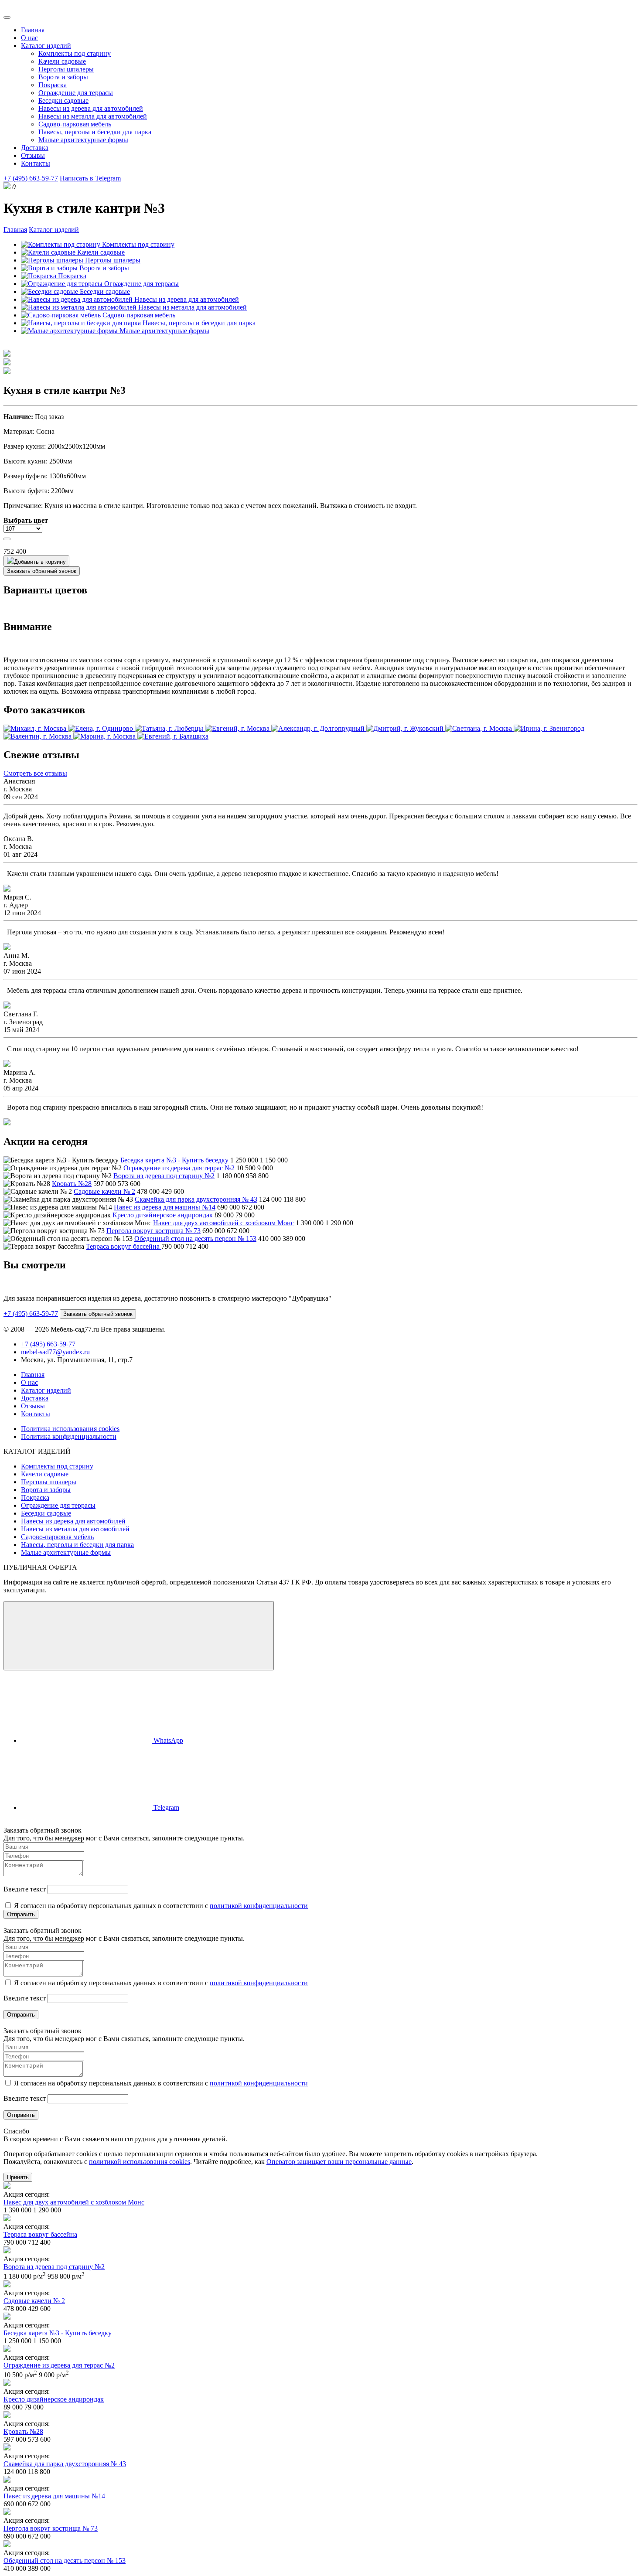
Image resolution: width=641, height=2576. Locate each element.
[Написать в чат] (139, 1636)
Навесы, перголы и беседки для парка (95, 132)
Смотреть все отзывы (35, 773)
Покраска (53, 85)
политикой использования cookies (140, 2162)
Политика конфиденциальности (69, 1436)
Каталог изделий (46, 46)
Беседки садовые (63, 101)
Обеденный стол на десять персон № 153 (195, 1239)
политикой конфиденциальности (259, 1906)
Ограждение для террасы (76, 93)
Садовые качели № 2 (104, 1191)
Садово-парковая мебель (75, 124)
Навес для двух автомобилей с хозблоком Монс (223, 1223)
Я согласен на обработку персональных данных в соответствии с (160, 1906)
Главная (33, 30)
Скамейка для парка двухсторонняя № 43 (196, 1199)
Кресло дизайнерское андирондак (164, 1215)
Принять (18, 2177)
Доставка (35, 148)
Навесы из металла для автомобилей (93, 116)
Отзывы (33, 155)
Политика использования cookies (70, 1429)
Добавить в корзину (40, 562)
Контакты (36, 163)
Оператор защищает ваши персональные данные (339, 2162)
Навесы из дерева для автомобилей (91, 108)
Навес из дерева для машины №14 (165, 1207)
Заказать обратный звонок (42, 571)
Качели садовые (62, 61)
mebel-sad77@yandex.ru (55, 1352)
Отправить (21, 1914)
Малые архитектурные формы (83, 140)
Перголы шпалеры (66, 69)
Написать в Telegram (90, 178)
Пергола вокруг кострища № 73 (153, 1231)
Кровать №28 (72, 1184)
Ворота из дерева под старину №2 (164, 1176)
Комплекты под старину (75, 53)
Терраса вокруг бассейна (124, 1246)
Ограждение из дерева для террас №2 (179, 1168)
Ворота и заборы (63, 77)
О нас (29, 38)
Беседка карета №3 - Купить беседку (174, 1160)
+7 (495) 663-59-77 (31, 178)
